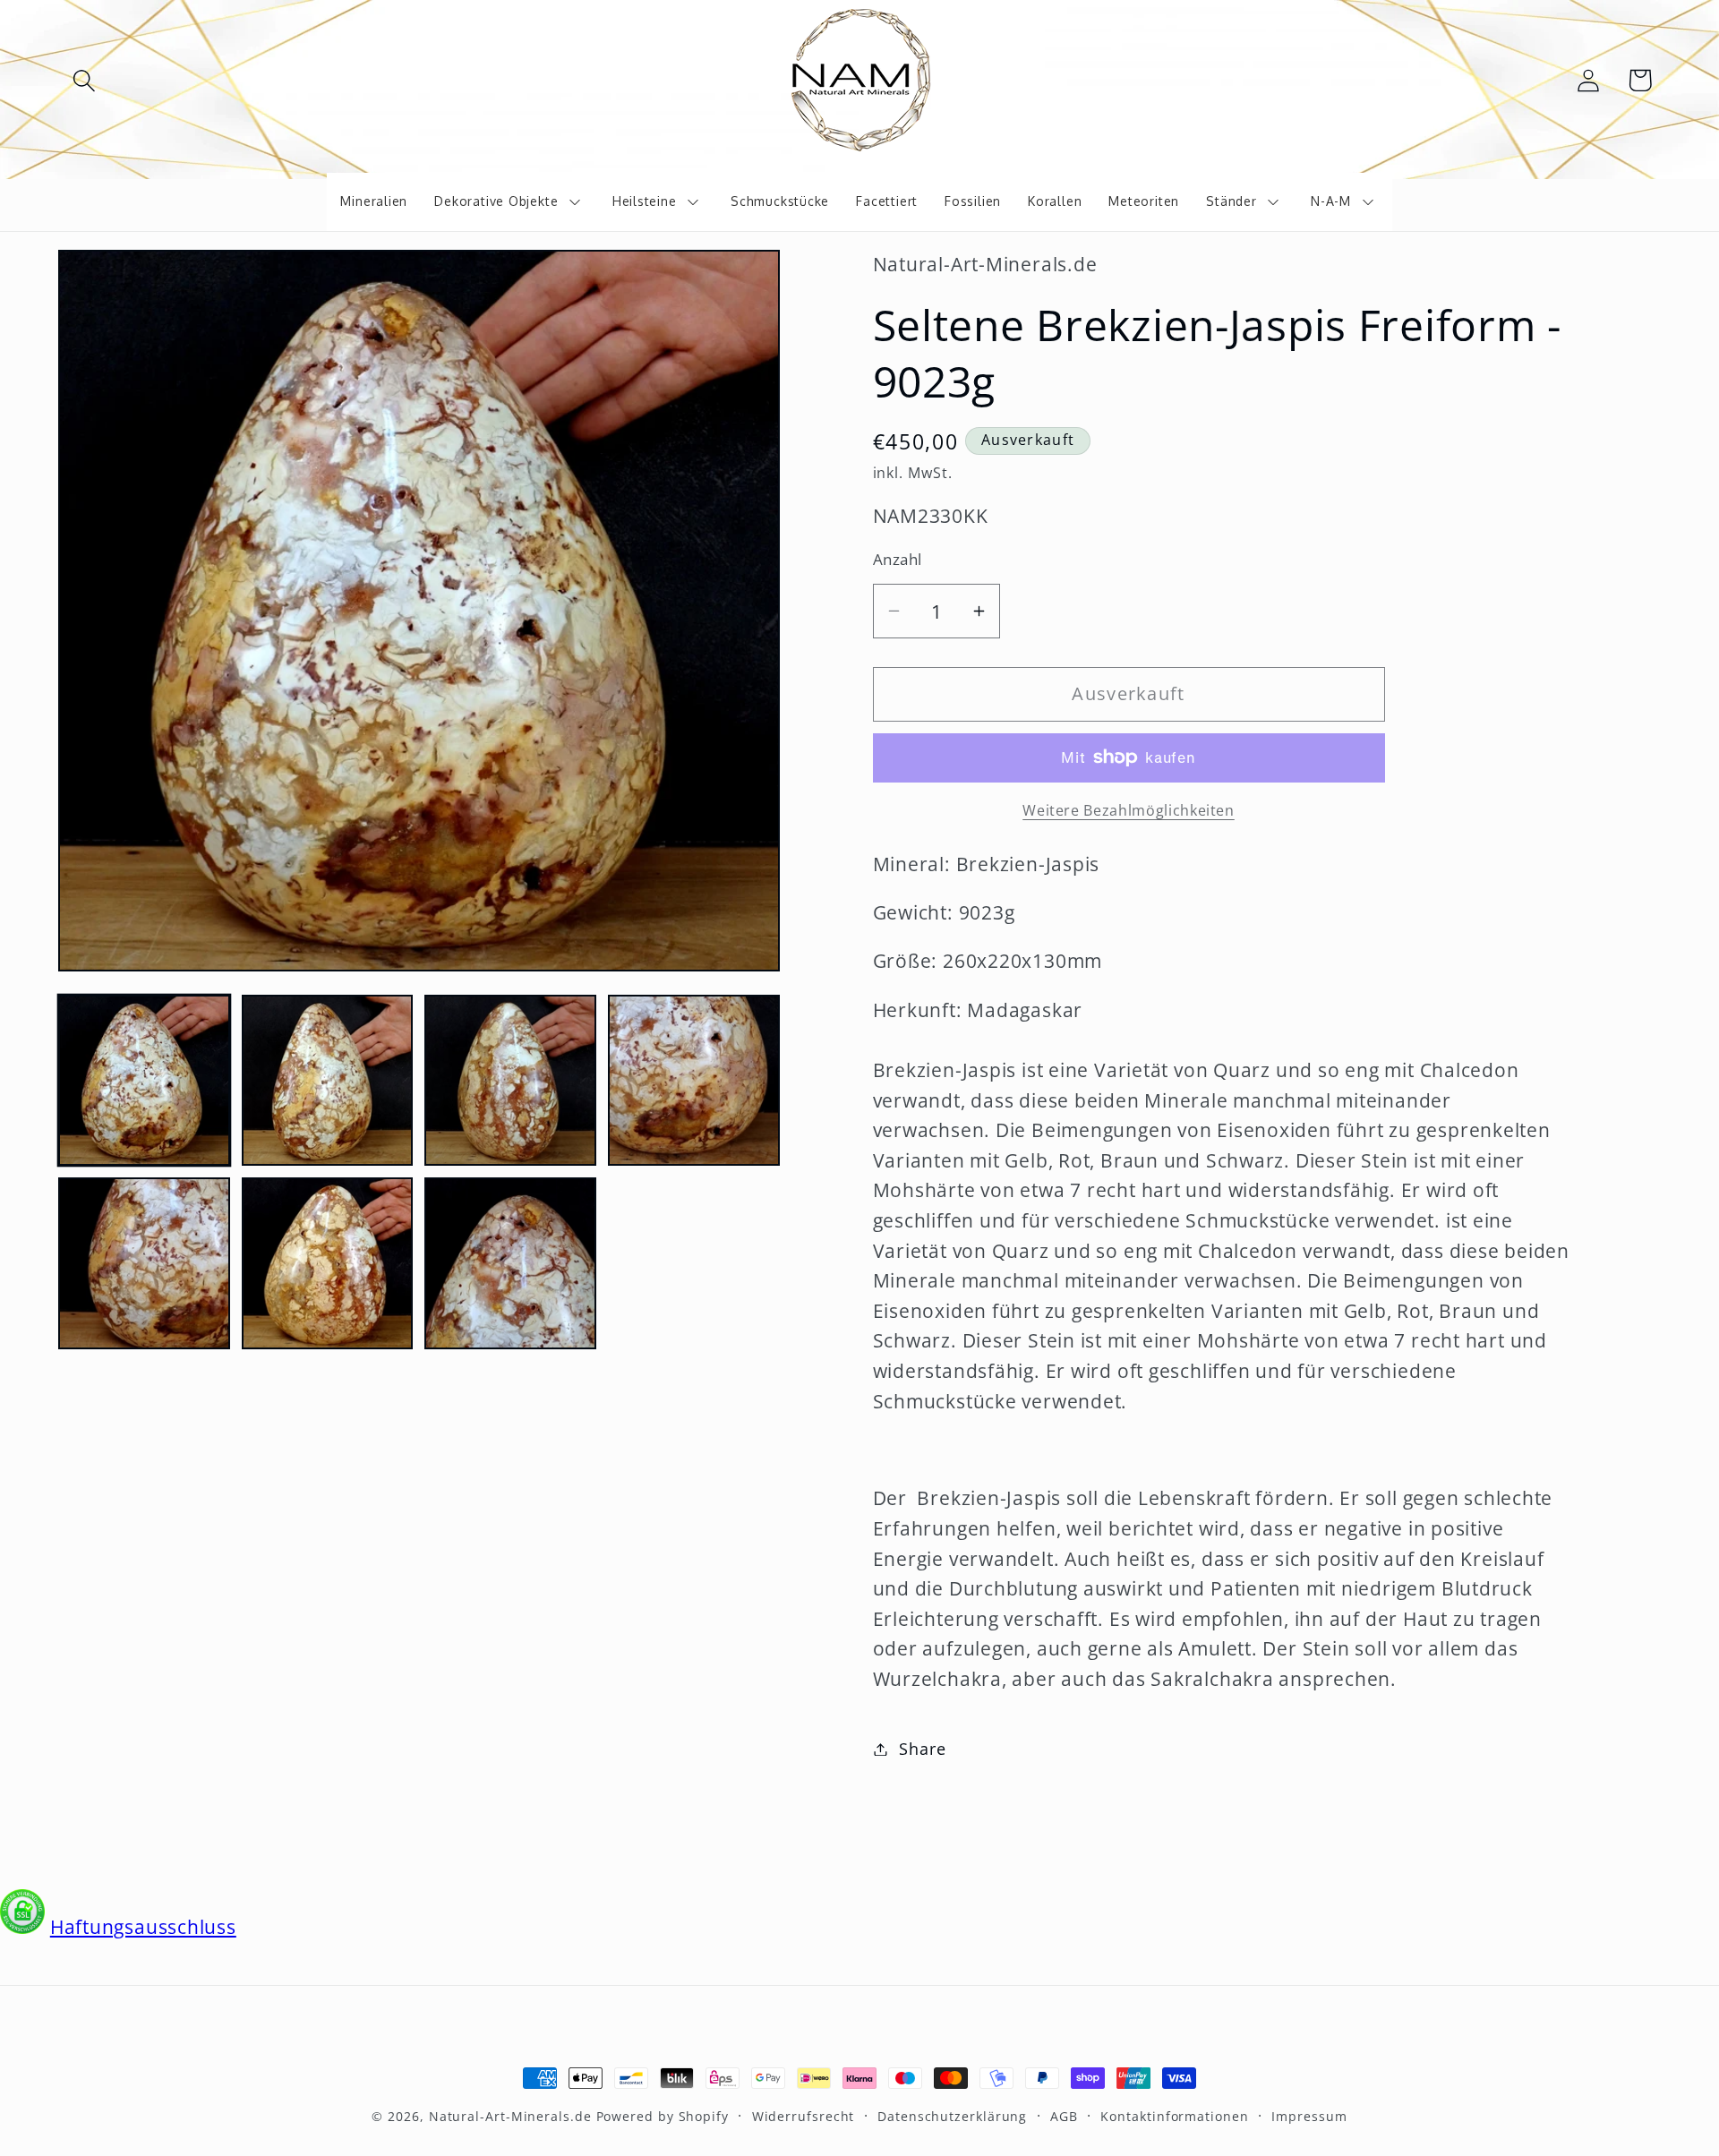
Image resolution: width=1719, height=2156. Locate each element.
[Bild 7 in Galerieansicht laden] (510, 1263)
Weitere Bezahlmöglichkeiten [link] (1129, 811)
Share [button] (922, 1749)
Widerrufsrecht (804, 2116)
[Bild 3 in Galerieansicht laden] (510, 1081)
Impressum (1309, 2116)
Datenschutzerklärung (952, 2116)
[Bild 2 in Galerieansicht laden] (328, 1081)
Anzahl (898, 559)
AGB (1064, 2116)
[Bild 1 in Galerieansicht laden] (144, 1081)
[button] (84, 80)
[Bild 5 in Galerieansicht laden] (144, 1263)
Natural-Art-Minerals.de (510, 2116)
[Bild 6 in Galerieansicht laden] (328, 1263)
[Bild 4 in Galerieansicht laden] (694, 1081)
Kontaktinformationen (1174, 2116)
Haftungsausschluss (143, 1927)
